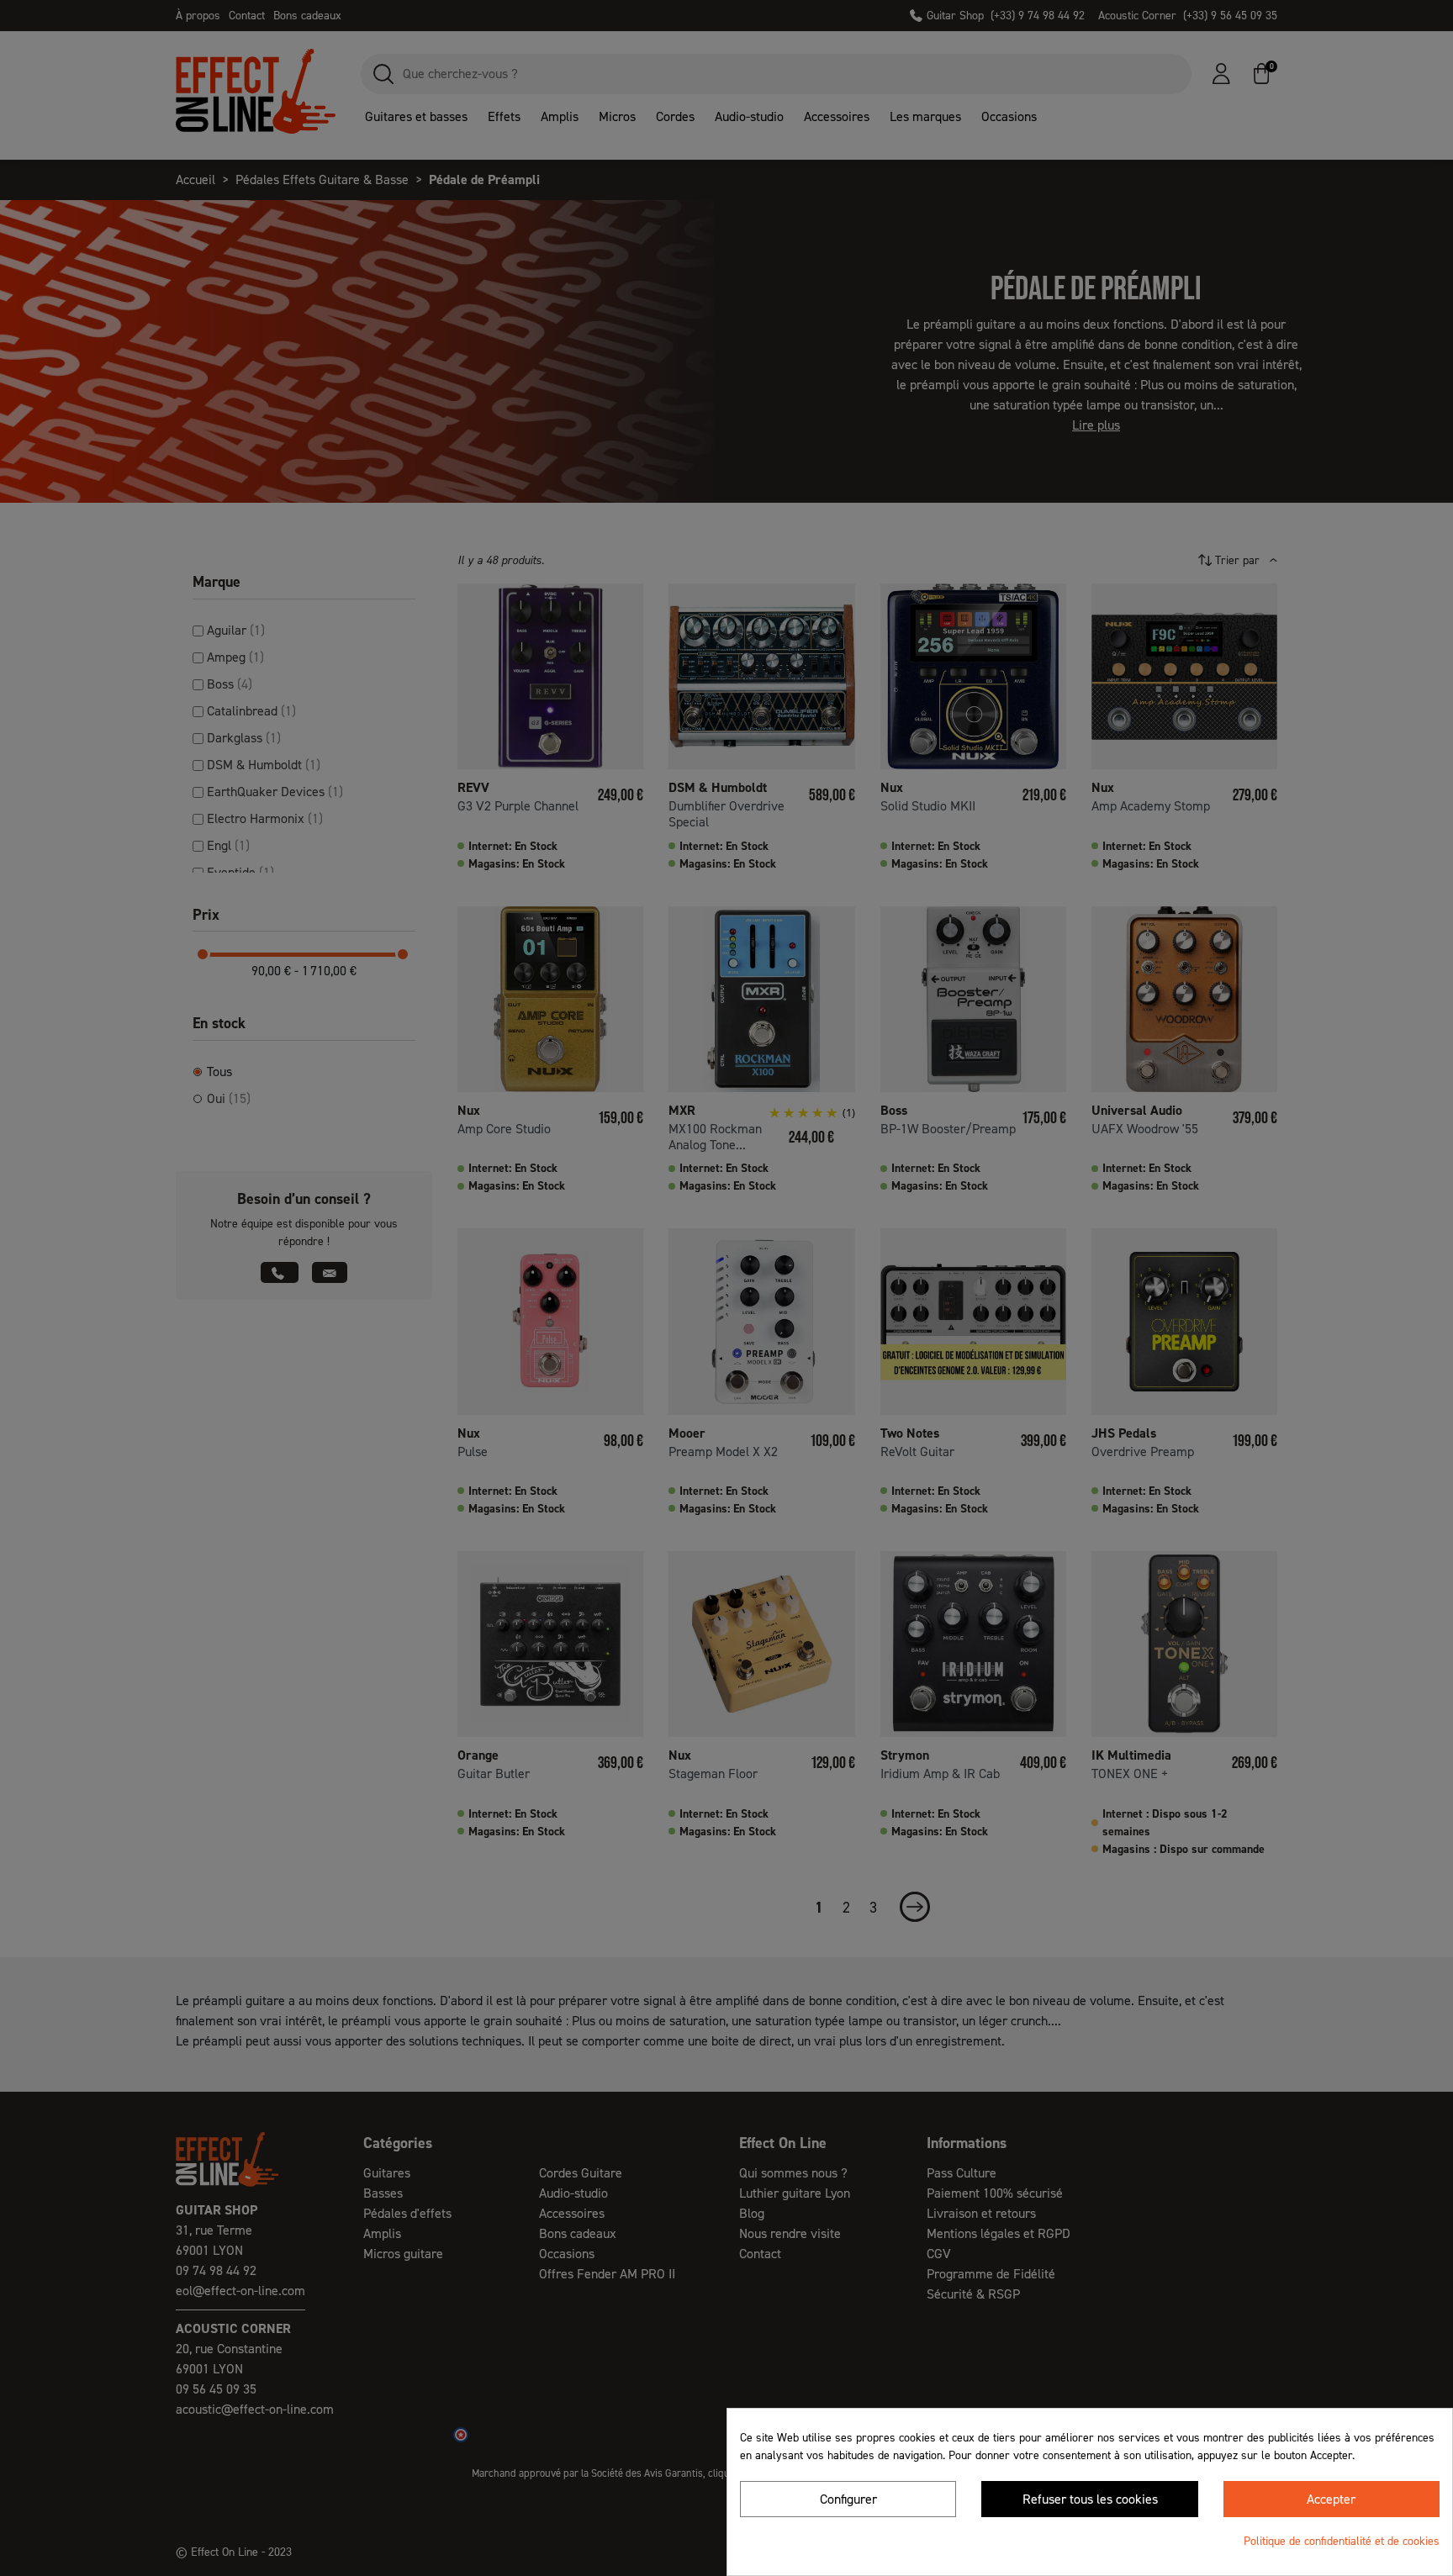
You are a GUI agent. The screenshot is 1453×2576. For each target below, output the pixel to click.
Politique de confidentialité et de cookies (1342, 2541)
